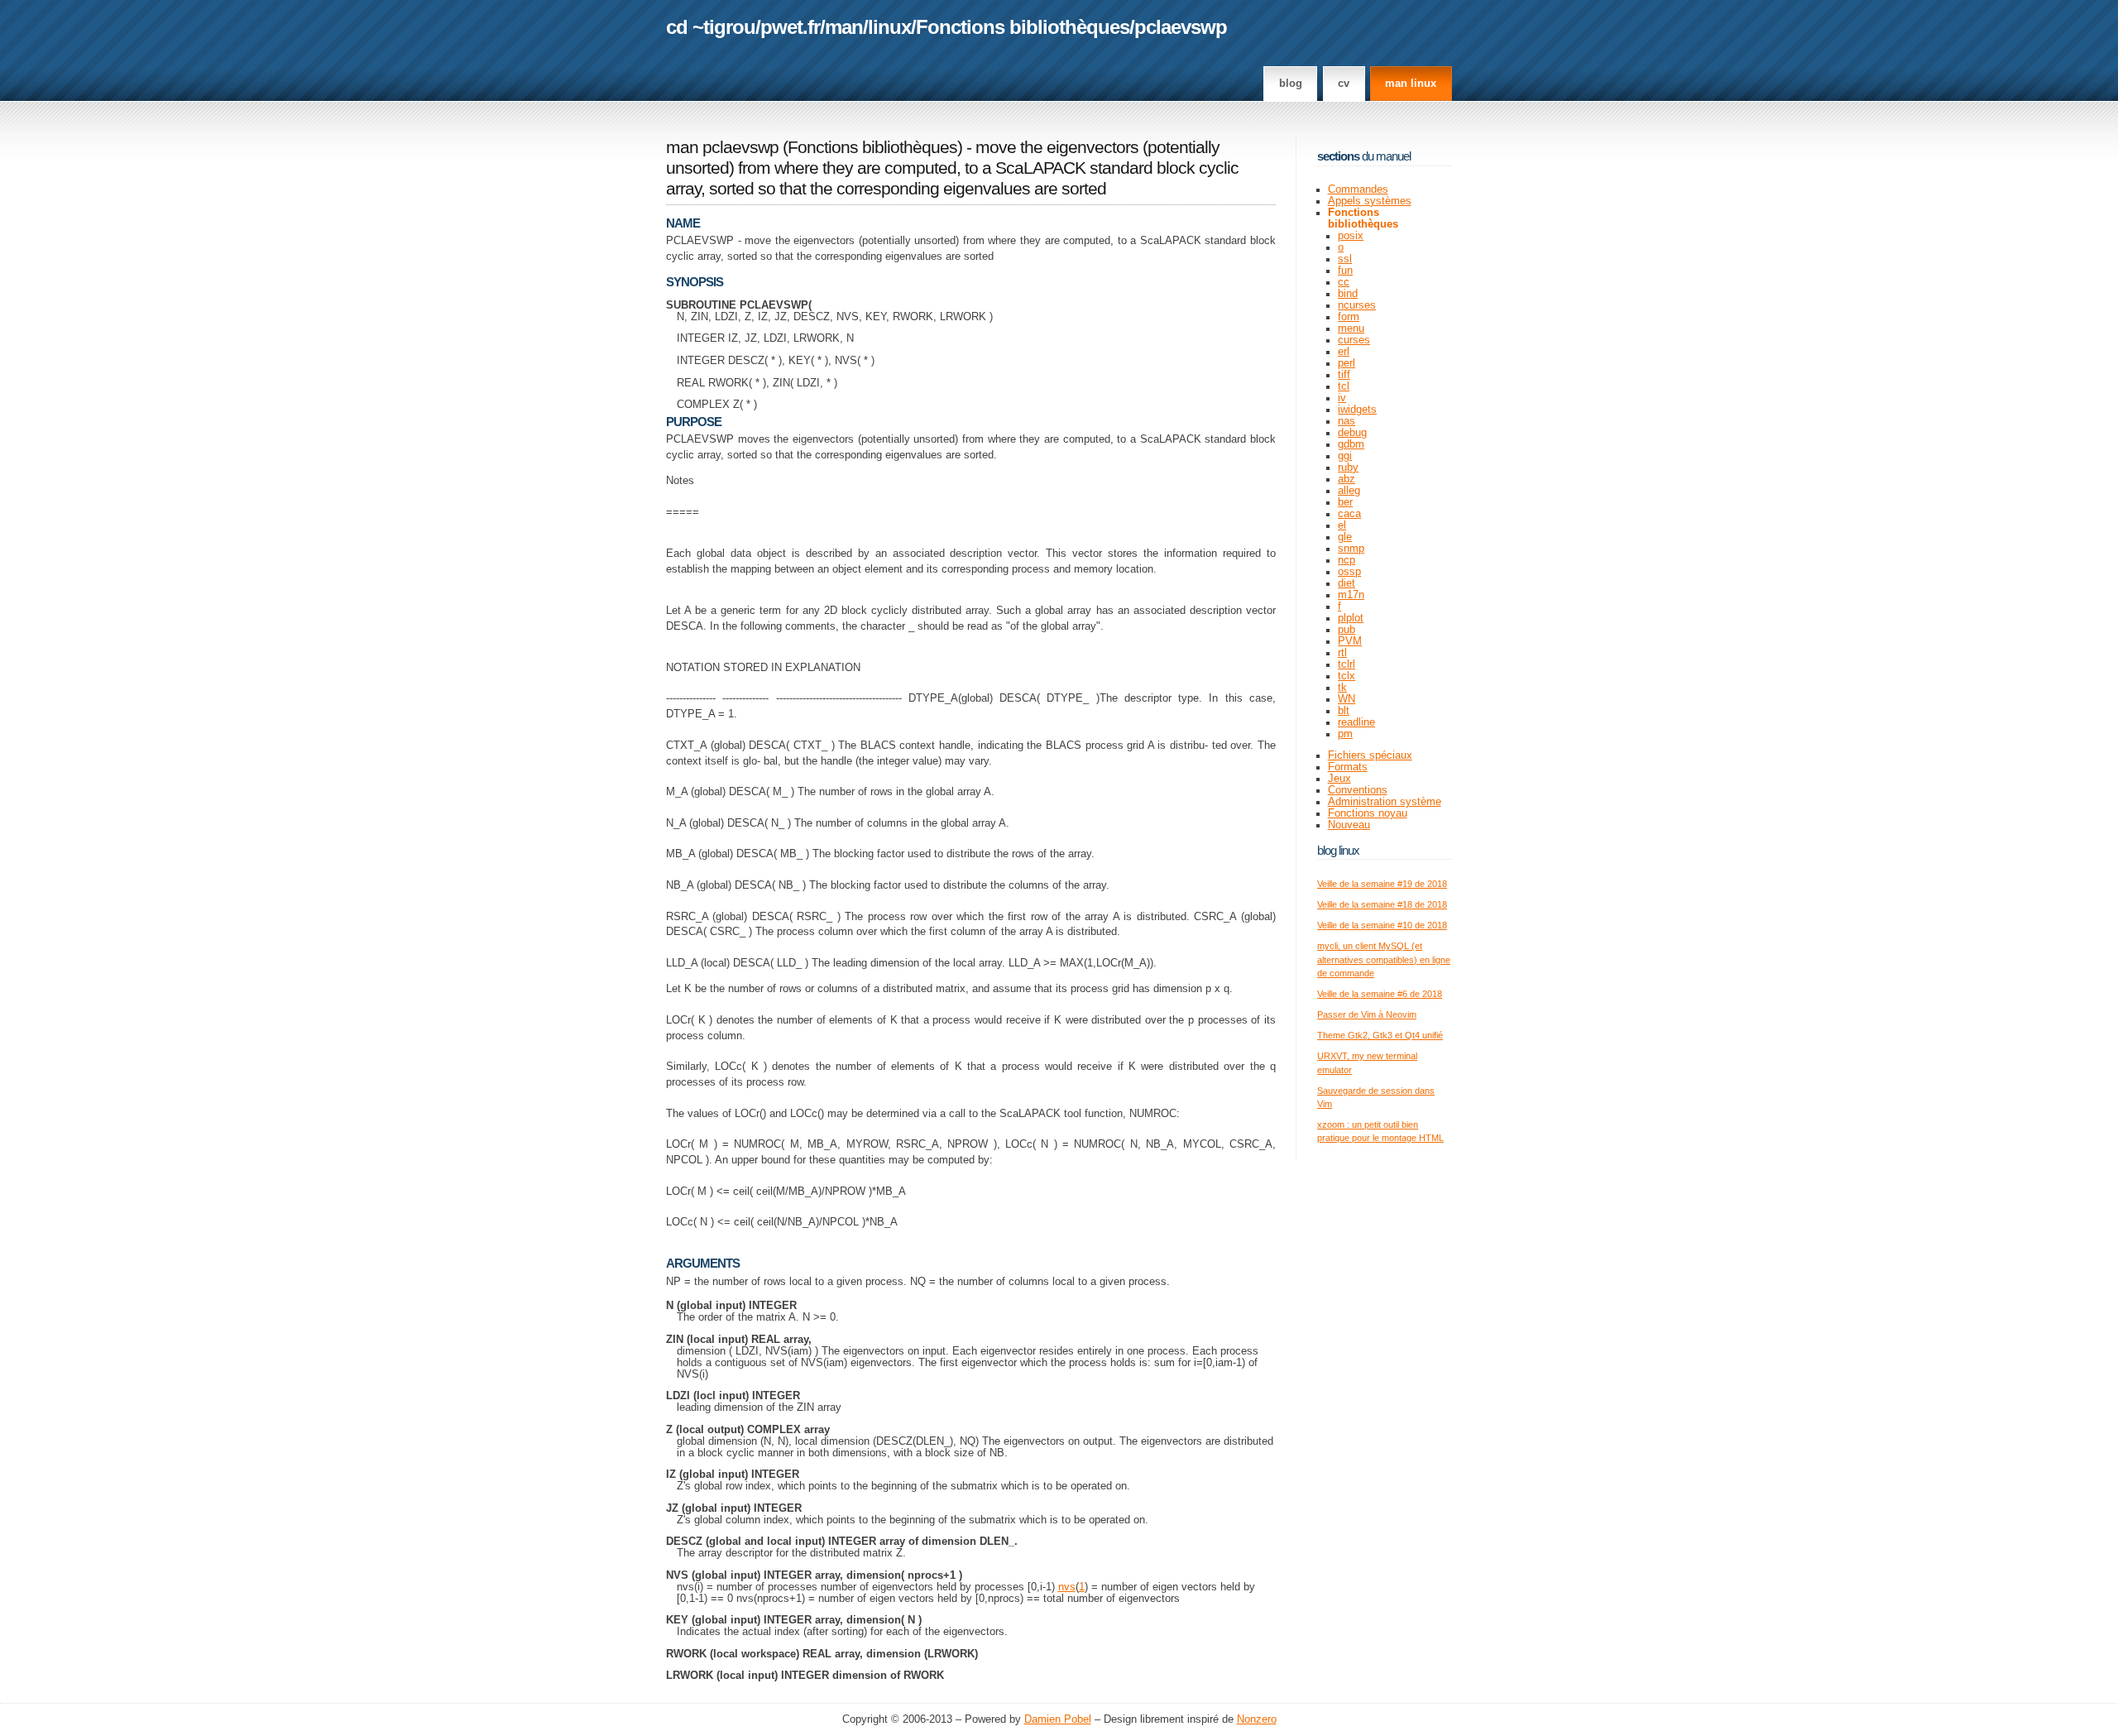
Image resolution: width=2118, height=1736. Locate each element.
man (844, 27)
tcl (1344, 386)
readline (1356, 722)
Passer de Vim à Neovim (1367, 1014)
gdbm (1351, 444)
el (1342, 525)
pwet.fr (790, 27)
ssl (1345, 259)
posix (1351, 236)
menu (1351, 328)
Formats (1348, 767)
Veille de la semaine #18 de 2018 (1382, 904)
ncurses (1357, 305)
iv (1342, 398)
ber (1345, 502)
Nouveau (1349, 825)
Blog (1291, 84)
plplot (1351, 618)
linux (889, 27)
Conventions (1358, 790)
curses (1354, 340)
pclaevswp (1181, 27)
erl (1344, 352)
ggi (1345, 456)
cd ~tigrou (711, 27)
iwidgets (1357, 410)
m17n (1351, 595)
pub (1347, 630)
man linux (1411, 84)
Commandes (1358, 189)
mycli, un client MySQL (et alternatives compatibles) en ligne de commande (1384, 959)
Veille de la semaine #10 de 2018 (1382, 925)
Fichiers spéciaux (1370, 755)
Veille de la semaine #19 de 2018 (1382, 884)
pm (1345, 734)
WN (1347, 699)
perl (1347, 363)
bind (1348, 294)
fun (1345, 271)
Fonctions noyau (1368, 813)
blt (1344, 711)
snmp (1351, 549)
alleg (1349, 491)
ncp (1347, 560)
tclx (1347, 676)
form (1349, 317)
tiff (1344, 375)
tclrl (1347, 664)
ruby (1348, 468)
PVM (1350, 641)
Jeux (1339, 779)
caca (1349, 514)
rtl (1342, 653)
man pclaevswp (722, 147)
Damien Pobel (1058, 1719)
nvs (1067, 1587)
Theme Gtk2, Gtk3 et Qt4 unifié (1380, 1035)
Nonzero (1257, 1719)
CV (1344, 84)
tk (1342, 688)
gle (1345, 537)
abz (1347, 479)
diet (1347, 583)
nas (1347, 421)
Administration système (1385, 802)
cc (1344, 282)
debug (1352, 433)
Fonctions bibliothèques (1023, 27)
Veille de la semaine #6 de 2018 (1380, 994)
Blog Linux (1338, 850)
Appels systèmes (1370, 201)
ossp (1349, 572)
